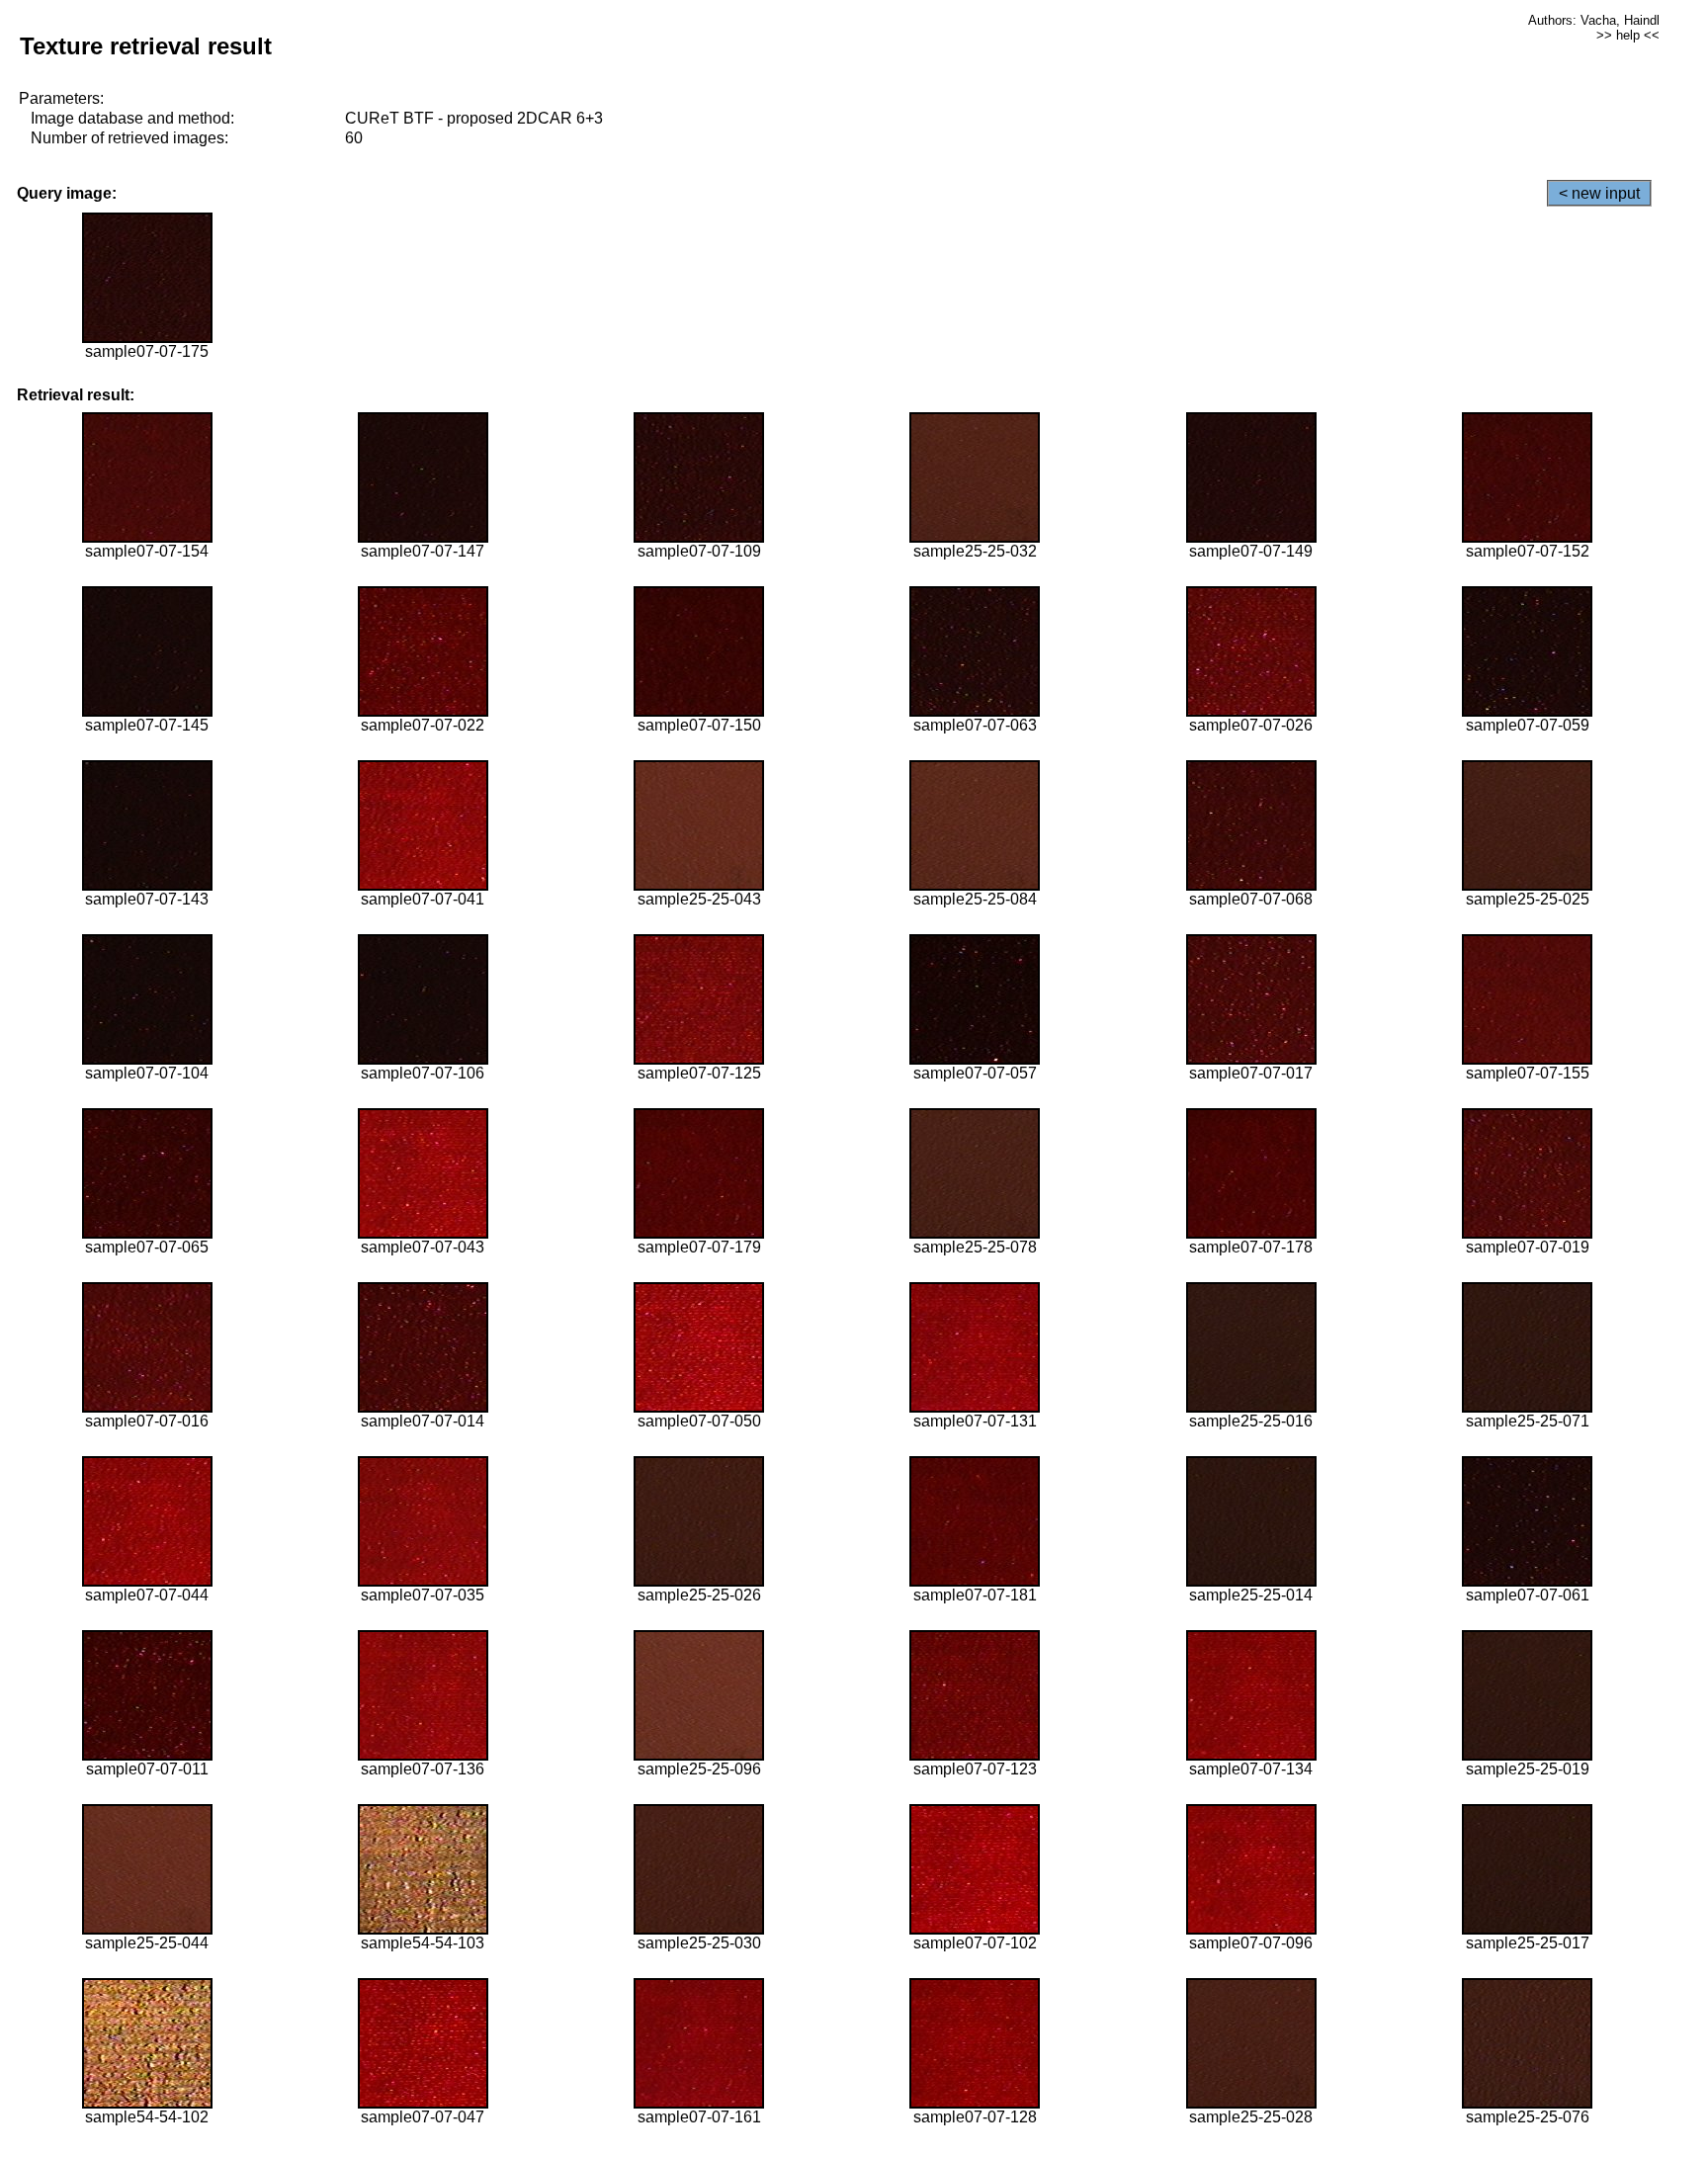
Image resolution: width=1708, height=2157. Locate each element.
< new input (1599, 193)
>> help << (1628, 35)
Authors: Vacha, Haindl (1594, 20)
